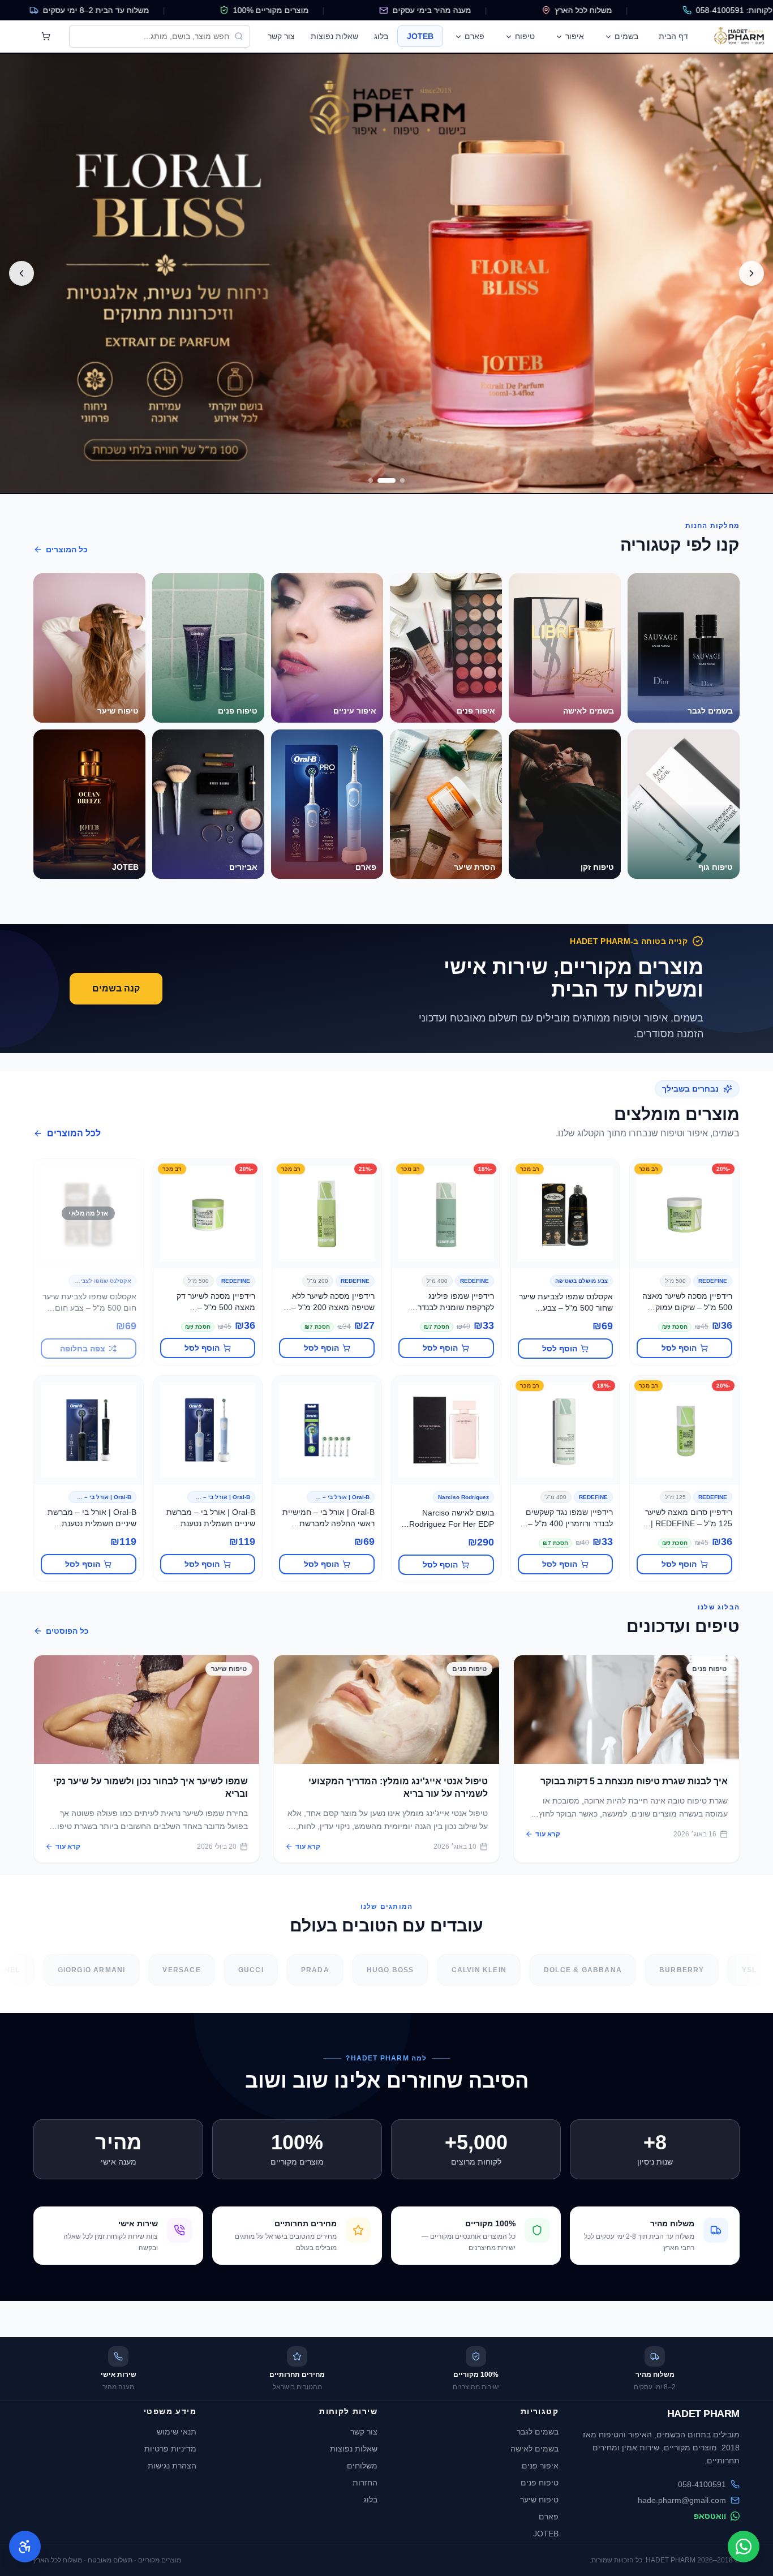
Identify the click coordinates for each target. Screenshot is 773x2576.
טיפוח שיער (539, 2500)
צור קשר (281, 36)
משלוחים (362, 2466)
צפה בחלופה (83, 1349)
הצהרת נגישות (172, 2466)
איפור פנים (540, 2466)
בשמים (626, 36)
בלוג (381, 36)
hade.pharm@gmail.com (682, 2500)
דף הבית (673, 36)
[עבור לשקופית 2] (393, 480)
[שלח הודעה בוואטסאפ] (744, 2547)
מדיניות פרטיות (170, 2449)
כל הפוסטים (67, 1631)
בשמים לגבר (538, 2432)
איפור (575, 36)
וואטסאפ (710, 2516)
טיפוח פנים (540, 2483)
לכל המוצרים (74, 1133)
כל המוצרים (67, 549)
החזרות (365, 2483)
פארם (474, 36)
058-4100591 (702, 2484)
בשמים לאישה (534, 2449)
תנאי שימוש (177, 2432)
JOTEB (420, 36)
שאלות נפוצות (334, 36)
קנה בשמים (116, 988)
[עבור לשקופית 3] (377, 480)
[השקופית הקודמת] (751, 273)
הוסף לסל (679, 1348)
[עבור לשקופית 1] (402, 480)
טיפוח (525, 36)
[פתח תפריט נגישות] (25, 2547)
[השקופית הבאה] (22, 273)
